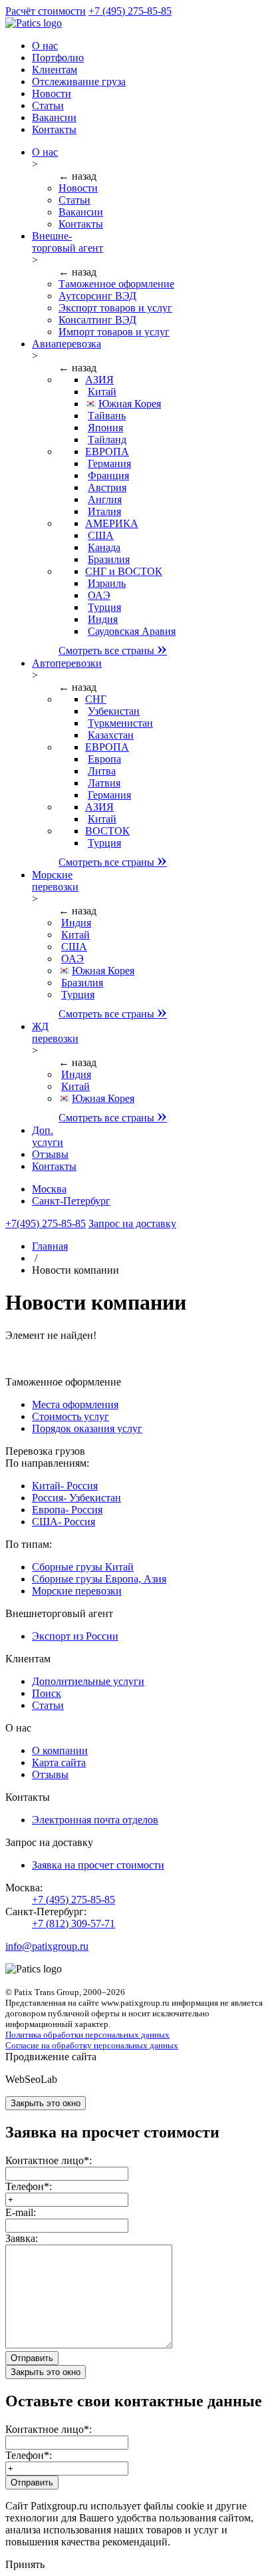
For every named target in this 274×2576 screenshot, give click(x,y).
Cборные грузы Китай (83, 1567)
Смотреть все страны (113, 650)
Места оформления (75, 1404)
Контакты (81, 224)
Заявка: (22, 2238)
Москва (49, 1189)
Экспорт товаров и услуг (115, 308)
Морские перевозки (77, 1591)
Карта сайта (59, 1762)
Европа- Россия (67, 1510)
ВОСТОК (107, 831)
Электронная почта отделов (95, 1820)
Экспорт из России (75, 1636)
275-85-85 (46, 1223)
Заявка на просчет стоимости (98, 1865)
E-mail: (21, 2212)
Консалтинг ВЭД (97, 320)
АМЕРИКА (112, 523)
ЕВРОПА (107, 452)
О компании (60, 1750)
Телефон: (29, 2186)
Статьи (74, 200)
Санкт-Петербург (71, 1201)
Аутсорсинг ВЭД (97, 296)
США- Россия (64, 1522)
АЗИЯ (99, 380)
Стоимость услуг (70, 1416)
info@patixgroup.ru (47, 1946)
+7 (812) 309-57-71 (73, 1924)
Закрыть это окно (46, 2103)
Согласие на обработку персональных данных (92, 2045)
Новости (78, 188)
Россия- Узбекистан (76, 1498)
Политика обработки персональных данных (87, 2035)
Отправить (32, 2358)
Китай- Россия (65, 1486)
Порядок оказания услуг (87, 1428)
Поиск (47, 1693)
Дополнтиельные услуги (88, 1681)
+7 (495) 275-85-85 (130, 11)
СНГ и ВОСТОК (124, 571)
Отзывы (50, 1774)
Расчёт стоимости (46, 11)
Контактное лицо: (49, 2160)
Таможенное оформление (116, 284)
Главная (50, 1246)
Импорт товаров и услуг (114, 332)
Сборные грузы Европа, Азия (99, 1579)
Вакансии (81, 212)
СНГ (96, 699)
